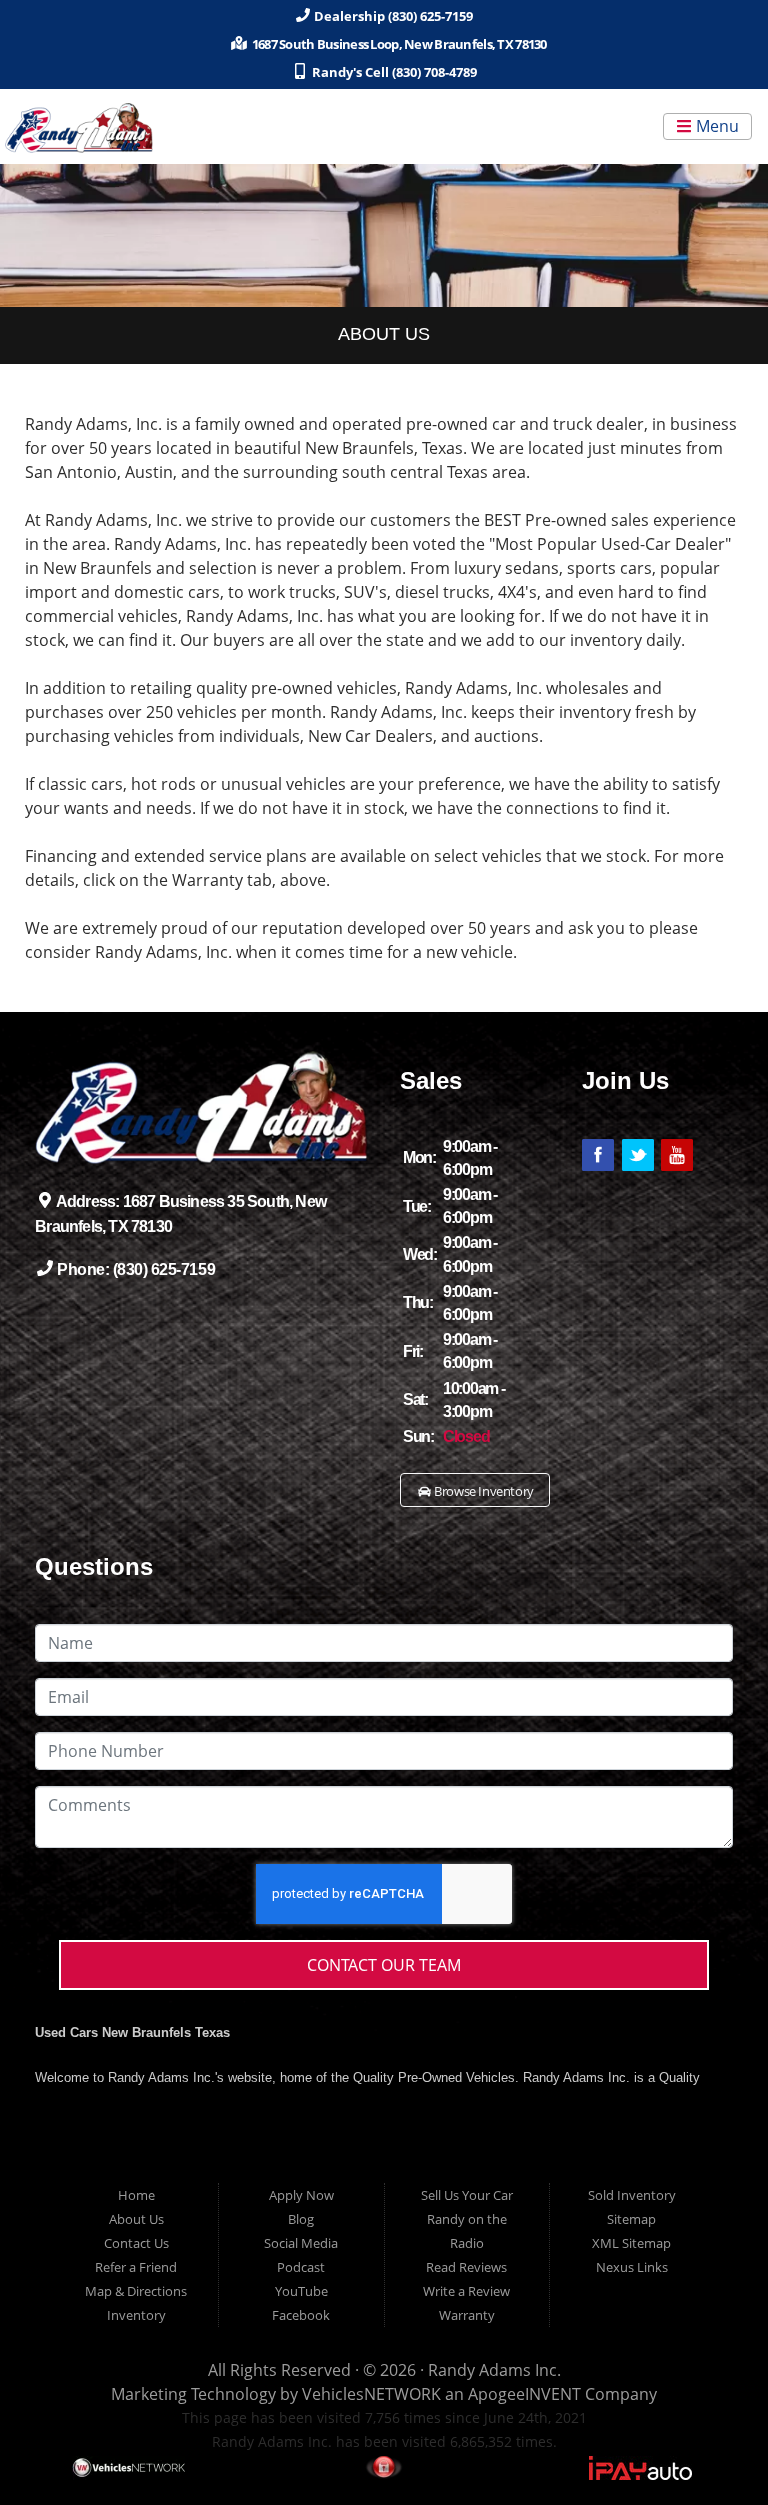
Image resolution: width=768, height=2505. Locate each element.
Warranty (467, 2315)
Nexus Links (632, 2267)
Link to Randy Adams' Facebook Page (598, 1155)
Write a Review (466, 2291)
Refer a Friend (136, 2267)
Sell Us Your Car (467, 2195)
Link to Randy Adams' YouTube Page (677, 1155)
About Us (136, 2219)
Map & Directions (136, 2291)
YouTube (301, 2291)
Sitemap (631, 2219)
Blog (301, 2219)
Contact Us (136, 2243)
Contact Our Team (384, 1965)
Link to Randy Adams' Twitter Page (638, 1155)
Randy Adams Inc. (494, 2370)
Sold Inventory (632, 2195)
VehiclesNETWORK (371, 2394)
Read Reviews (466, 2267)
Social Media (301, 2243)
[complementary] (708, 2445)
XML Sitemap (631, 2243)
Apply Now (301, 2195)
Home (136, 2195)
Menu (715, 127)
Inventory (136, 2315)
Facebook (301, 2315)
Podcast (301, 2267)
